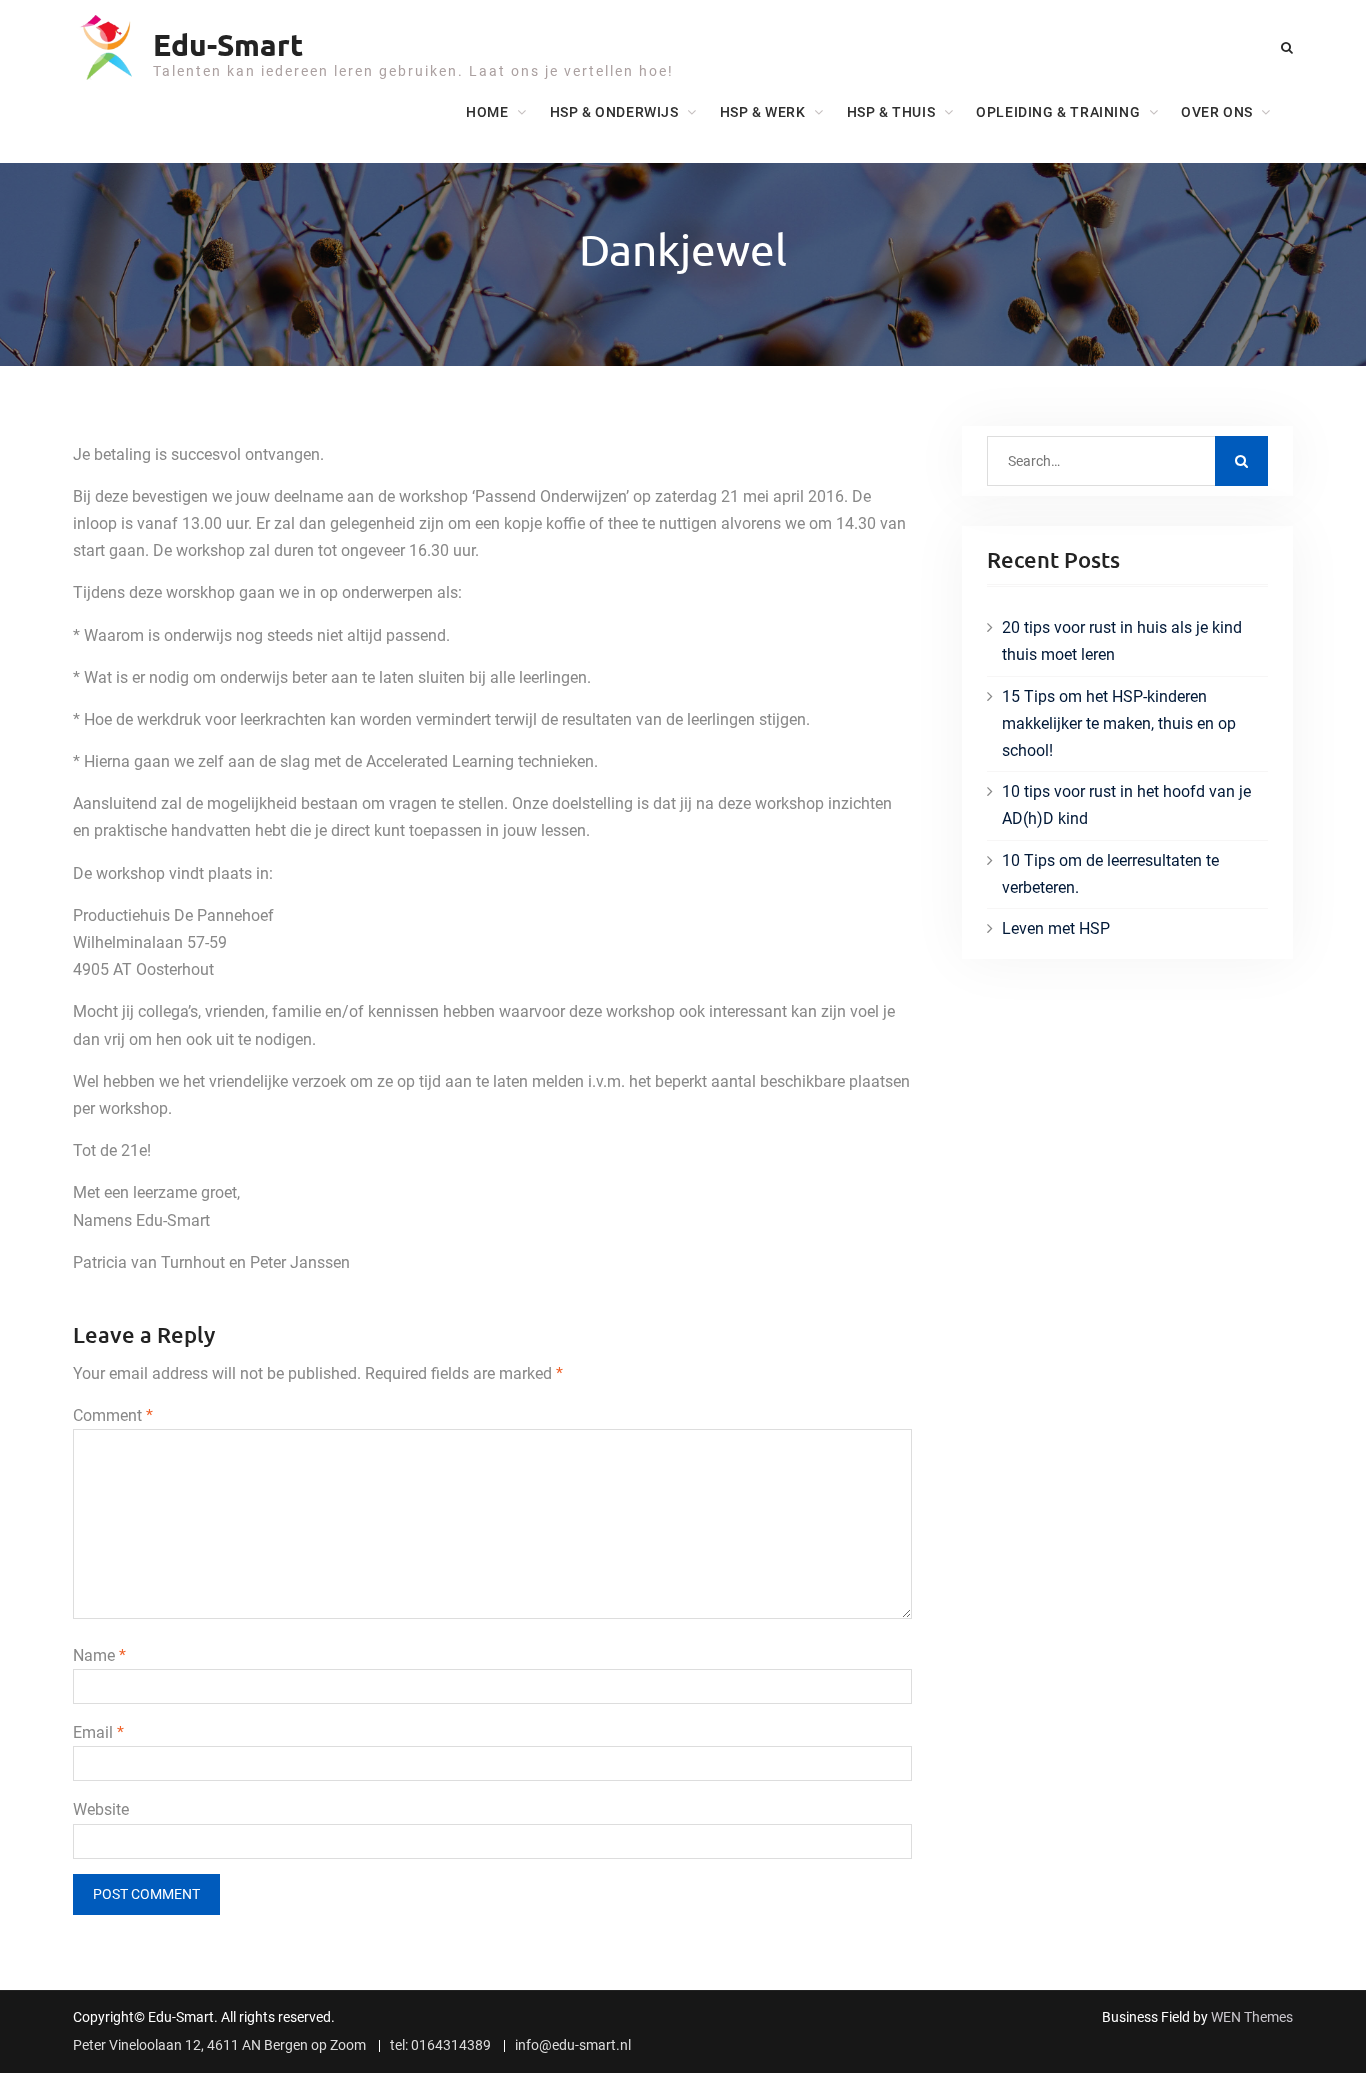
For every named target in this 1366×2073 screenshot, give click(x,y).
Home (487, 112)
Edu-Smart (228, 44)
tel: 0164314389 (440, 2045)
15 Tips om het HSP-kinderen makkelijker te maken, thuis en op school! (1119, 723)
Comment (113, 1415)
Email (98, 1732)
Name (99, 1655)
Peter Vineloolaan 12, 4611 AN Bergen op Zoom (219, 2045)
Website (101, 1809)
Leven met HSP (1056, 928)
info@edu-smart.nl (573, 2045)
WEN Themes (1252, 2017)
